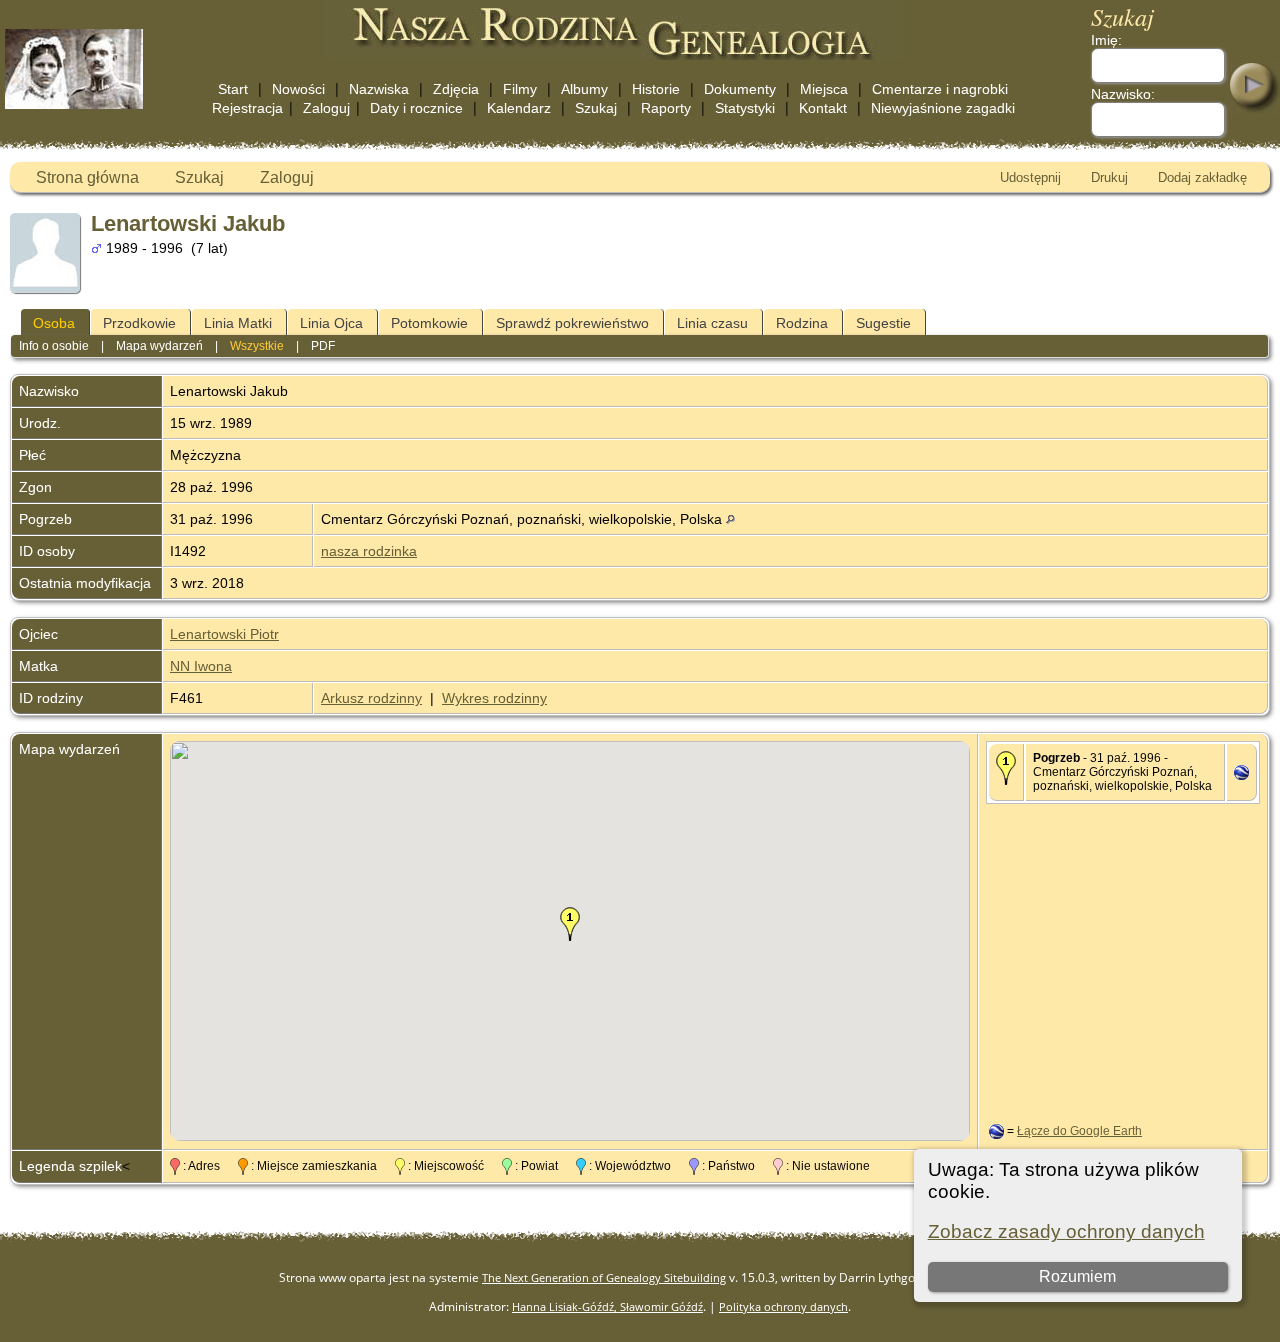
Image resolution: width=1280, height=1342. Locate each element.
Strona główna (87, 177)
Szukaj (596, 108)
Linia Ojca (331, 323)
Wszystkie (257, 346)
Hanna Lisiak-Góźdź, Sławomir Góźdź (607, 1306)
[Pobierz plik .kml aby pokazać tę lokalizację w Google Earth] (1241, 775)
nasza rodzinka (369, 551)
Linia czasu (712, 323)
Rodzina (802, 323)
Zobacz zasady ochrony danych (1066, 1231)
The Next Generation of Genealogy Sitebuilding (604, 1277)
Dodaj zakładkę (1202, 177)
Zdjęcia (456, 89)
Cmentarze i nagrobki (940, 89)
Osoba (54, 323)
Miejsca (824, 89)
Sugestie (883, 323)
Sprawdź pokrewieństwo (572, 323)
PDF (323, 346)
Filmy (520, 89)
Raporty (666, 108)
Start (233, 89)
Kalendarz (519, 108)
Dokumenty (740, 89)
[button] (570, 924)
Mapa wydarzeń (159, 346)
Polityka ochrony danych (783, 1306)
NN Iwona (201, 666)
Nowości (298, 89)
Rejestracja (247, 108)
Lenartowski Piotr (224, 634)
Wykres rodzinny (494, 698)
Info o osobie (54, 346)
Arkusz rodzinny (371, 698)
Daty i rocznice (416, 108)
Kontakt (823, 108)
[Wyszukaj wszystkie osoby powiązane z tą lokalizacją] (730, 519)
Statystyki (745, 108)
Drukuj (1109, 177)
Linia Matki (238, 323)
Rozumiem (1077, 1276)
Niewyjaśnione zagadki (943, 108)
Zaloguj (326, 108)
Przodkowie (139, 323)
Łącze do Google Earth (1079, 1131)
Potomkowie (429, 323)
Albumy (584, 89)
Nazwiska (379, 89)
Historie (656, 89)
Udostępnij (1030, 177)
